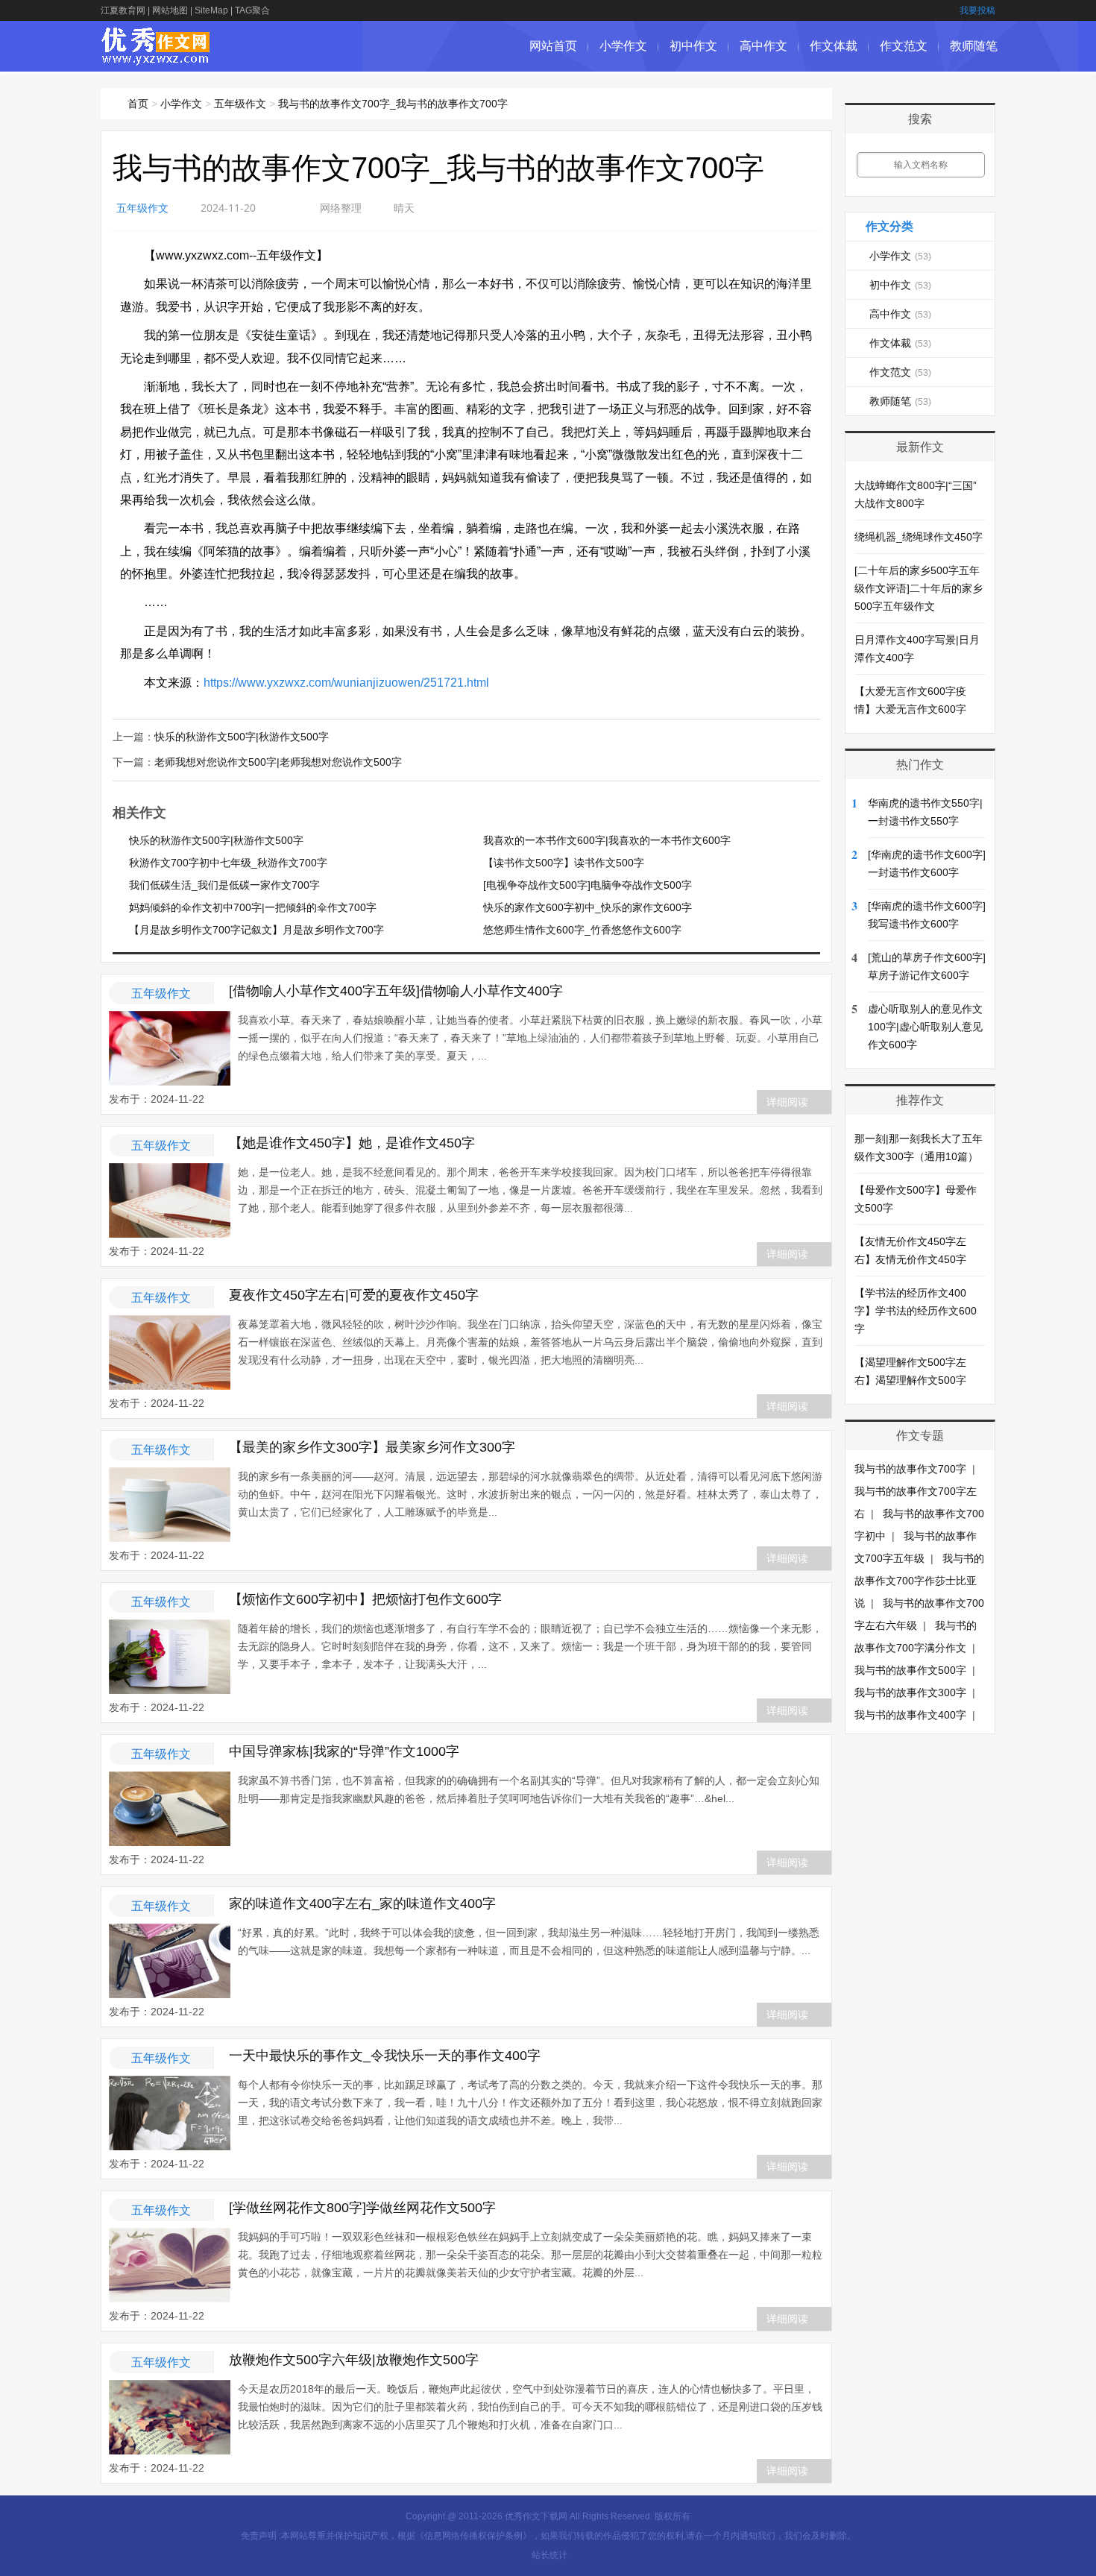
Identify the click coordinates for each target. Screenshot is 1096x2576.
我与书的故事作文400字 (910, 1715)
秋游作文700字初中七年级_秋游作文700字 (228, 863)
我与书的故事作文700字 (910, 1469)
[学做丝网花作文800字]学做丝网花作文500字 (362, 2208)
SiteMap (211, 10)
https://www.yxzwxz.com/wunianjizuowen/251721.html (346, 683)
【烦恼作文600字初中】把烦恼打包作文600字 (365, 1599)
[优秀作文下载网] (156, 58)
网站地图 (170, 10)
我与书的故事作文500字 (910, 1670)
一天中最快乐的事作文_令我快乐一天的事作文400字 (385, 2056)
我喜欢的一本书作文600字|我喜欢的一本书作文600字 (607, 840)
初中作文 (693, 46)
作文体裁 (834, 46)
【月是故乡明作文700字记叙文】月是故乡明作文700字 (256, 930)
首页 (138, 104)
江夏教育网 (123, 10)
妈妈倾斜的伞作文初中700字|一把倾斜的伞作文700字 (253, 907)
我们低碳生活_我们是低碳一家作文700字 (224, 885)
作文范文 (904, 46)
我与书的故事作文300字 (910, 1692)
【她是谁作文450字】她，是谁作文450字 (352, 1143)
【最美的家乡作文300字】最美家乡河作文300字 (372, 1447)
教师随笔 (974, 46)
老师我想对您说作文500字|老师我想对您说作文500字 (278, 762)
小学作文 (623, 46)
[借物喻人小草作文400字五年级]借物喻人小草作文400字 (396, 991)
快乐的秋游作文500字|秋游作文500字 (242, 737)
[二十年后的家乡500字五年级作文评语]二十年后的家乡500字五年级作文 (919, 588)
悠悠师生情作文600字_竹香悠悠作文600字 (582, 930)
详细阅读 (787, 1102)
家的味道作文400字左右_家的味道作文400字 (362, 1903)
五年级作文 (240, 104)
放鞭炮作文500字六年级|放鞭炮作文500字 (354, 2360)
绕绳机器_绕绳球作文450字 (919, 537)
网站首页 (553, 46)
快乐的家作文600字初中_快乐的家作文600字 (588, 907)
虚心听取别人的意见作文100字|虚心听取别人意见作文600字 (925, 1027)
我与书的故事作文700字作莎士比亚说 (919, 1581)
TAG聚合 (252, 10)
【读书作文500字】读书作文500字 (564, 863)
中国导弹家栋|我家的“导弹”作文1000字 (344, 1751)
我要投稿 (977, 10)
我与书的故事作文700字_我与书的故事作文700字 (393, 104)
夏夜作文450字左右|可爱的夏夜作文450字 (354, 1295)
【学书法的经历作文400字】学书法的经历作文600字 (916, 1311)
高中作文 (763, 46)
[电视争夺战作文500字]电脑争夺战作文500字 (588, 885)
